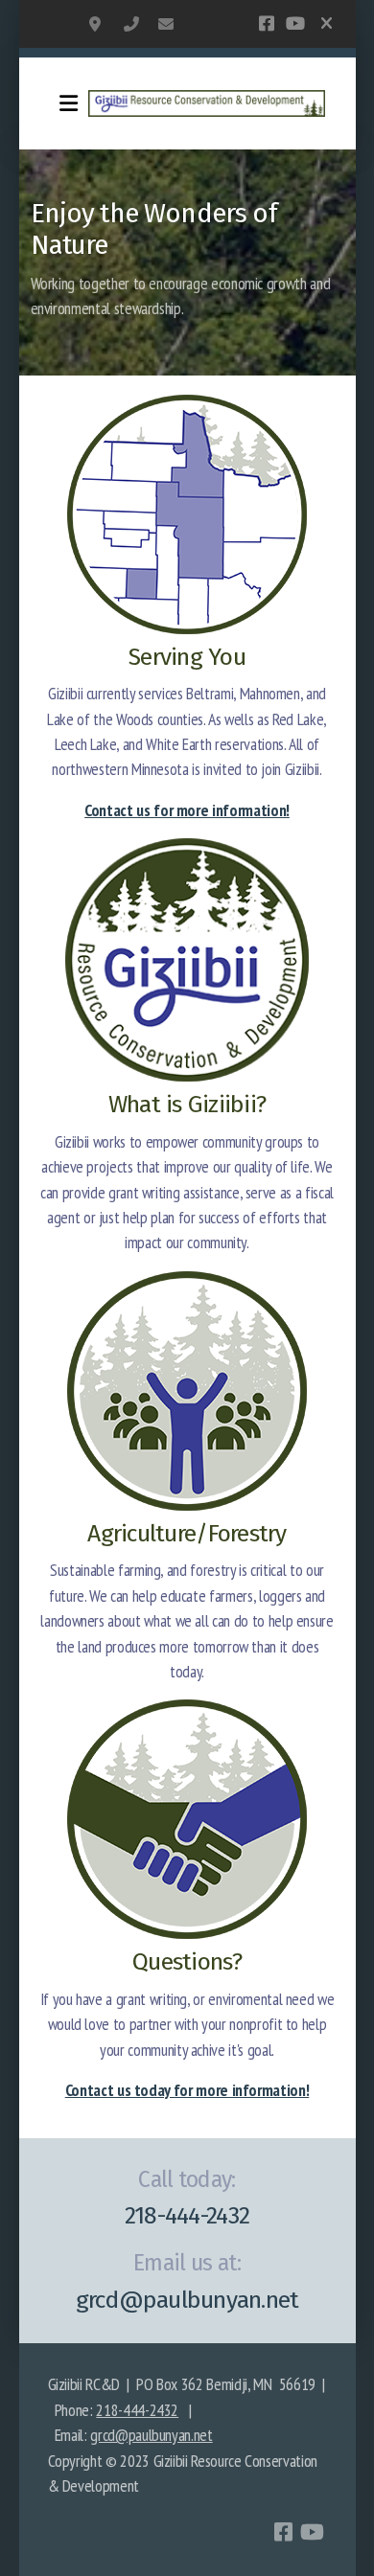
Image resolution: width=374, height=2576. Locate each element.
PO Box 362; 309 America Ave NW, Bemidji (97, 24)
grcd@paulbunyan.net (166, 24)
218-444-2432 (131, 24)
